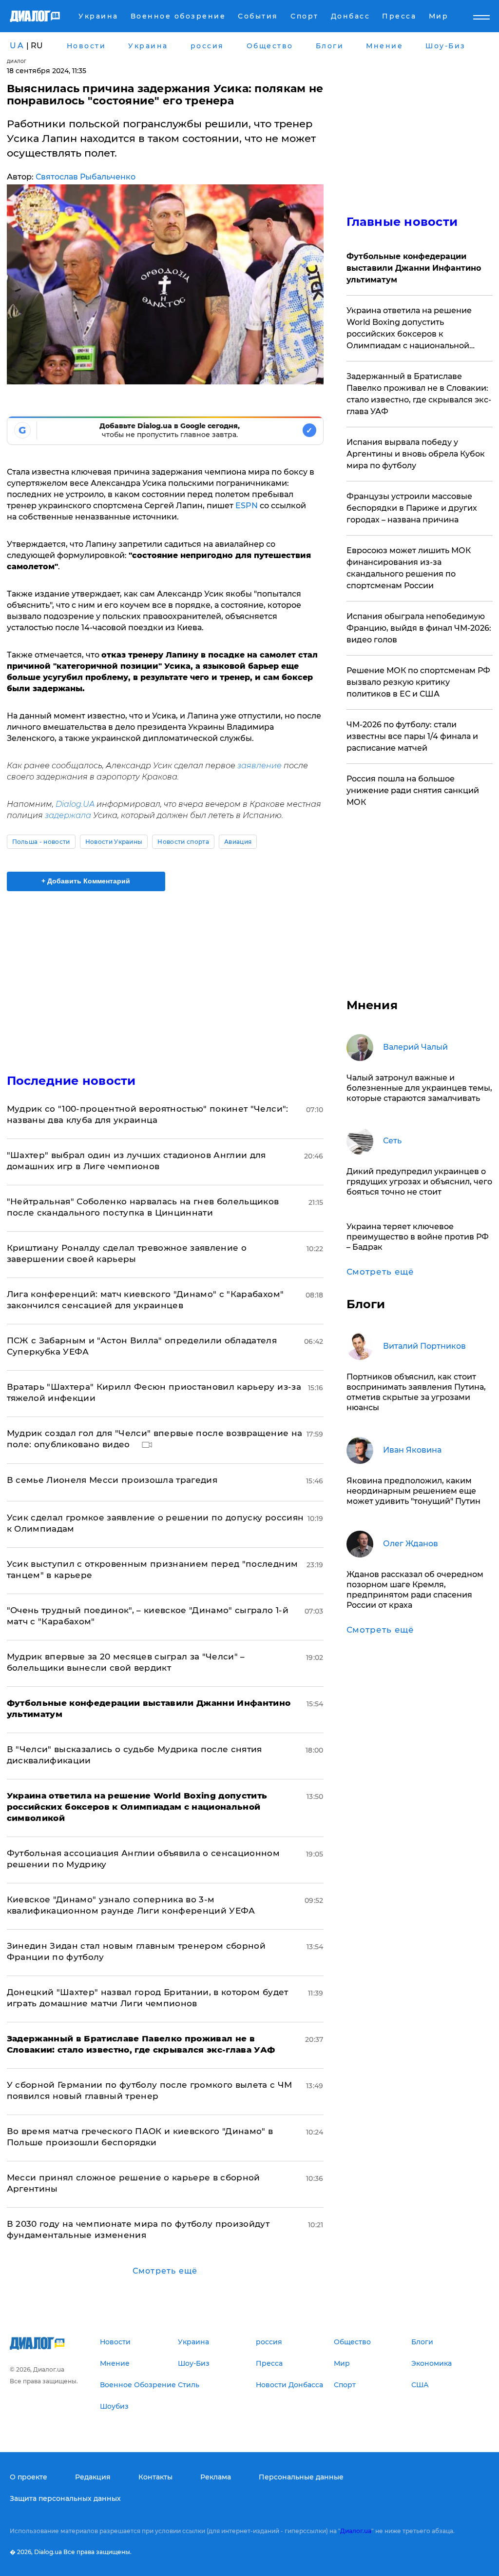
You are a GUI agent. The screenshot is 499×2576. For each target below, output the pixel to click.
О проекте (29, 2477)
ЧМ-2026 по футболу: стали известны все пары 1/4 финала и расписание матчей (412, 736)
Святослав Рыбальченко (86, 177)
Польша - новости (41, 842)
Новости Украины (114, 842)
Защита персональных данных (65, 2498)
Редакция (93, 2477)
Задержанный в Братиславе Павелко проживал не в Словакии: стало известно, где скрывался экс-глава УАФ (419, 394)
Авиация (238, 842)
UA (17, 46)
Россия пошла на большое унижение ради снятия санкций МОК (413, 790)
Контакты (155, 2477)
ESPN (247, 506)
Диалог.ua (356, 2531)
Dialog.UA (75, 804)
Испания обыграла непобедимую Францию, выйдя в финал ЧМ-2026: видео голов (419, 628)
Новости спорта (183, 842)
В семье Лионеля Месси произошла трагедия (112, 1480)
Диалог (17, 61)
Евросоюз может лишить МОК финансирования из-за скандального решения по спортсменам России (409, 568)
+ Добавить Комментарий (86, 881)
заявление (259, 766)
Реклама (216, 2477)
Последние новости (71, 1081)
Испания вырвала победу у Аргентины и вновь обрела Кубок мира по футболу (416, 454)
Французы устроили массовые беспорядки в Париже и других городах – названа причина (412, 508)
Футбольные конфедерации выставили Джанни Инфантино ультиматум (414, 268)
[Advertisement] (165, 977)
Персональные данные (301, 2477)
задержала (68, 815)
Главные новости (402, 222)
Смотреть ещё (165, 2271)
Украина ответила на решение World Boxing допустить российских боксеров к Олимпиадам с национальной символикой (409, 329)
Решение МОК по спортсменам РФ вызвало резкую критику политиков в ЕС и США (418, 682)
